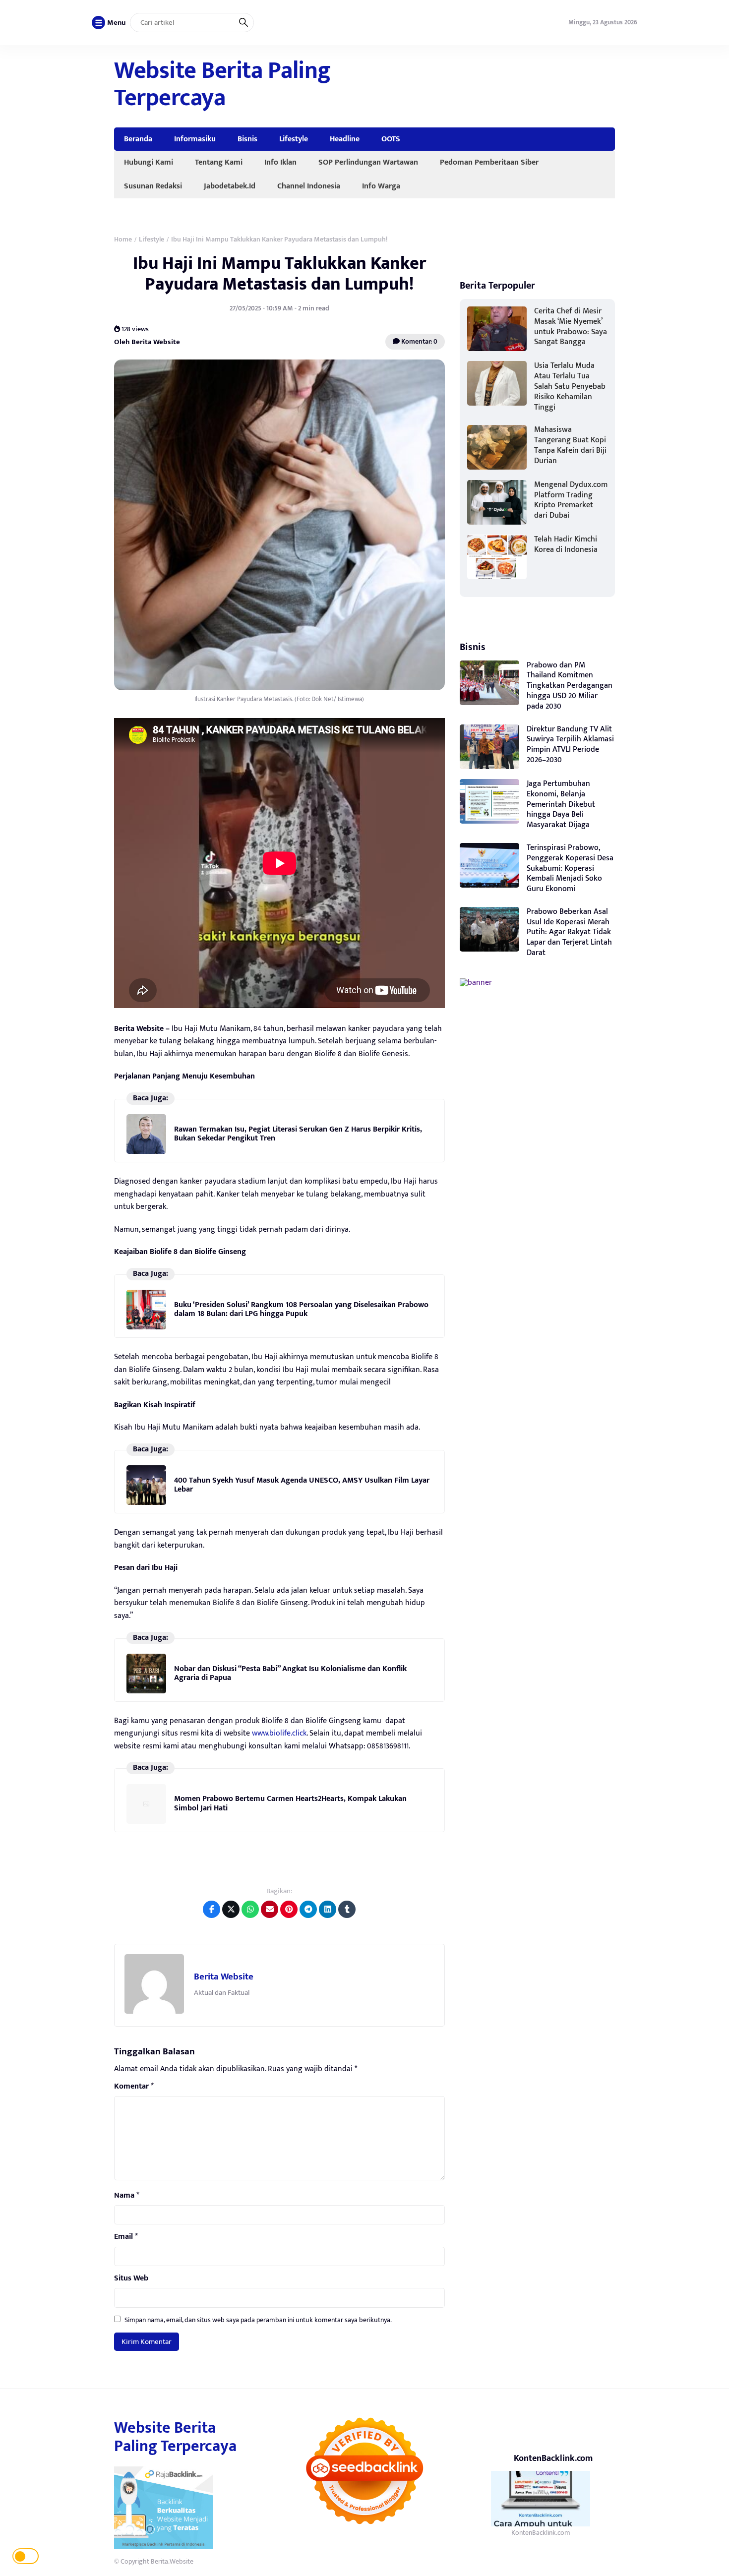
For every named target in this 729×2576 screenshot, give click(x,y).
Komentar (134, 2087)
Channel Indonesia (309, 186)
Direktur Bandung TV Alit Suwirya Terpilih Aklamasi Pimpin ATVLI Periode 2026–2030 (570, 745)
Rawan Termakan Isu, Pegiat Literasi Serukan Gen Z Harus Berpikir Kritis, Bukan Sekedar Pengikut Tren (298, 1134)
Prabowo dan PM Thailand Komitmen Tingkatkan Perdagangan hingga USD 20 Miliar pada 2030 (570, 686)
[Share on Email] (270, 1909)
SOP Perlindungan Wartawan (368, 162)
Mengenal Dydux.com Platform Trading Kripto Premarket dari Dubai (571, 500)
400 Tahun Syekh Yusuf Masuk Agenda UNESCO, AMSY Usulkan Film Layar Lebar (302, 1485)
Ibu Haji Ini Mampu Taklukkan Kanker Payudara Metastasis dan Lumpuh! (279, 273)
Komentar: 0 (419, 341)
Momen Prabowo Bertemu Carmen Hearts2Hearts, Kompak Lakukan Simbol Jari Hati (290, 1803)
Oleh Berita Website (147, 342)
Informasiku (195, 139)
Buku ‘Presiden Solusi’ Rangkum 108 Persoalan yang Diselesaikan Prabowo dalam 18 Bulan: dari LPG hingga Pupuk (301, 1309)
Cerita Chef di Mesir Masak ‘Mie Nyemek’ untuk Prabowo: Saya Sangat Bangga (571, 327)
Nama (127, 2196)
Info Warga (381, 186)
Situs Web (131, 2278)
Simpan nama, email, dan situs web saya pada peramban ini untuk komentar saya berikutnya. (258, 2320)
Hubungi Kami (149, 162)
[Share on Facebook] (212, 1909)
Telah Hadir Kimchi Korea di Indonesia (566, 544)
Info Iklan (280, 162)
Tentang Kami (219, 162)
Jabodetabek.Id (230, 186)
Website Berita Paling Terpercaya (222, 85)
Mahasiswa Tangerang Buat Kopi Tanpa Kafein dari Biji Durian (570, 445)
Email (126, 2237)
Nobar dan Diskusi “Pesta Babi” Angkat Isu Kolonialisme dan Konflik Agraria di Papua (290, 1673)
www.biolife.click (279, 1733)
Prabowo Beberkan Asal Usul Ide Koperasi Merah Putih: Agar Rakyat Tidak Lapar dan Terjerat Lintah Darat (569, 932)
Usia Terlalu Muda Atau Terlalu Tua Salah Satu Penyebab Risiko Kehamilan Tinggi (570, 386)
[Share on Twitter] (231, 1909)
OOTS (391, 139)
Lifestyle (294, 139)
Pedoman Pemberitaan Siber (489, 162)
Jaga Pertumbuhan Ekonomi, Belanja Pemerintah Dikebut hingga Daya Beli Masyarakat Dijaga (561, 804)
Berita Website (224, 1977)
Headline (345, 139)
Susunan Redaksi (153, 186)
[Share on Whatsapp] (250, 1909)
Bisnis (247, 139)
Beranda (138, 139)
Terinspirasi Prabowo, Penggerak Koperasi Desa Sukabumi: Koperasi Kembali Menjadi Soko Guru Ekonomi (570, 868)
